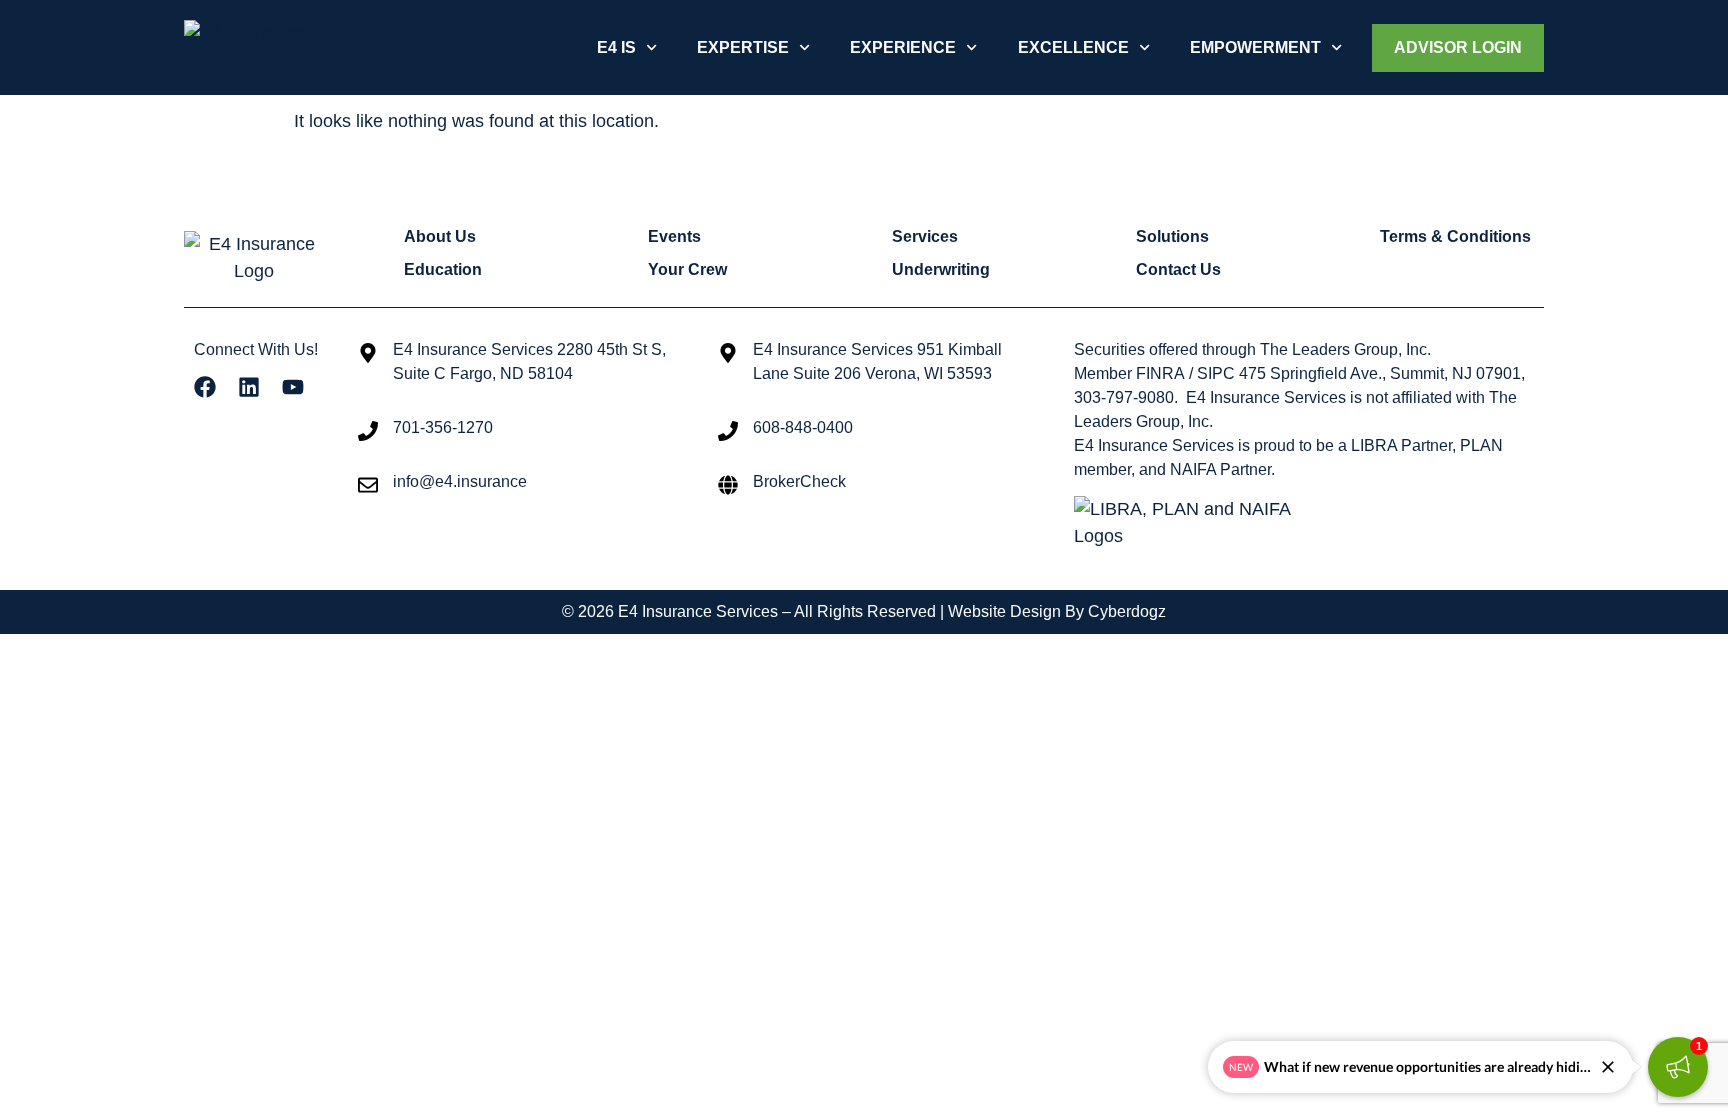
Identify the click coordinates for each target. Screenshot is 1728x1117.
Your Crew (687, 269)
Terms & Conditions (1455, 236)
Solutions (1172, 236)
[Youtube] (293, 387)
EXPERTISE (743, 47)
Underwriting (941, 269)
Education (443, 269)
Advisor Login (1458, 47)
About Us (440, 236)
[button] (1678, 1067)
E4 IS (616, 47)
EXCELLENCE (1073, 47)
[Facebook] (205, 387)
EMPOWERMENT (1255, 47)
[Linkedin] (249, 387)
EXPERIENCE (903, 47)
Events (674, 236)
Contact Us (1178, 269)
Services (925, 236)
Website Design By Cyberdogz (1057, 611)
